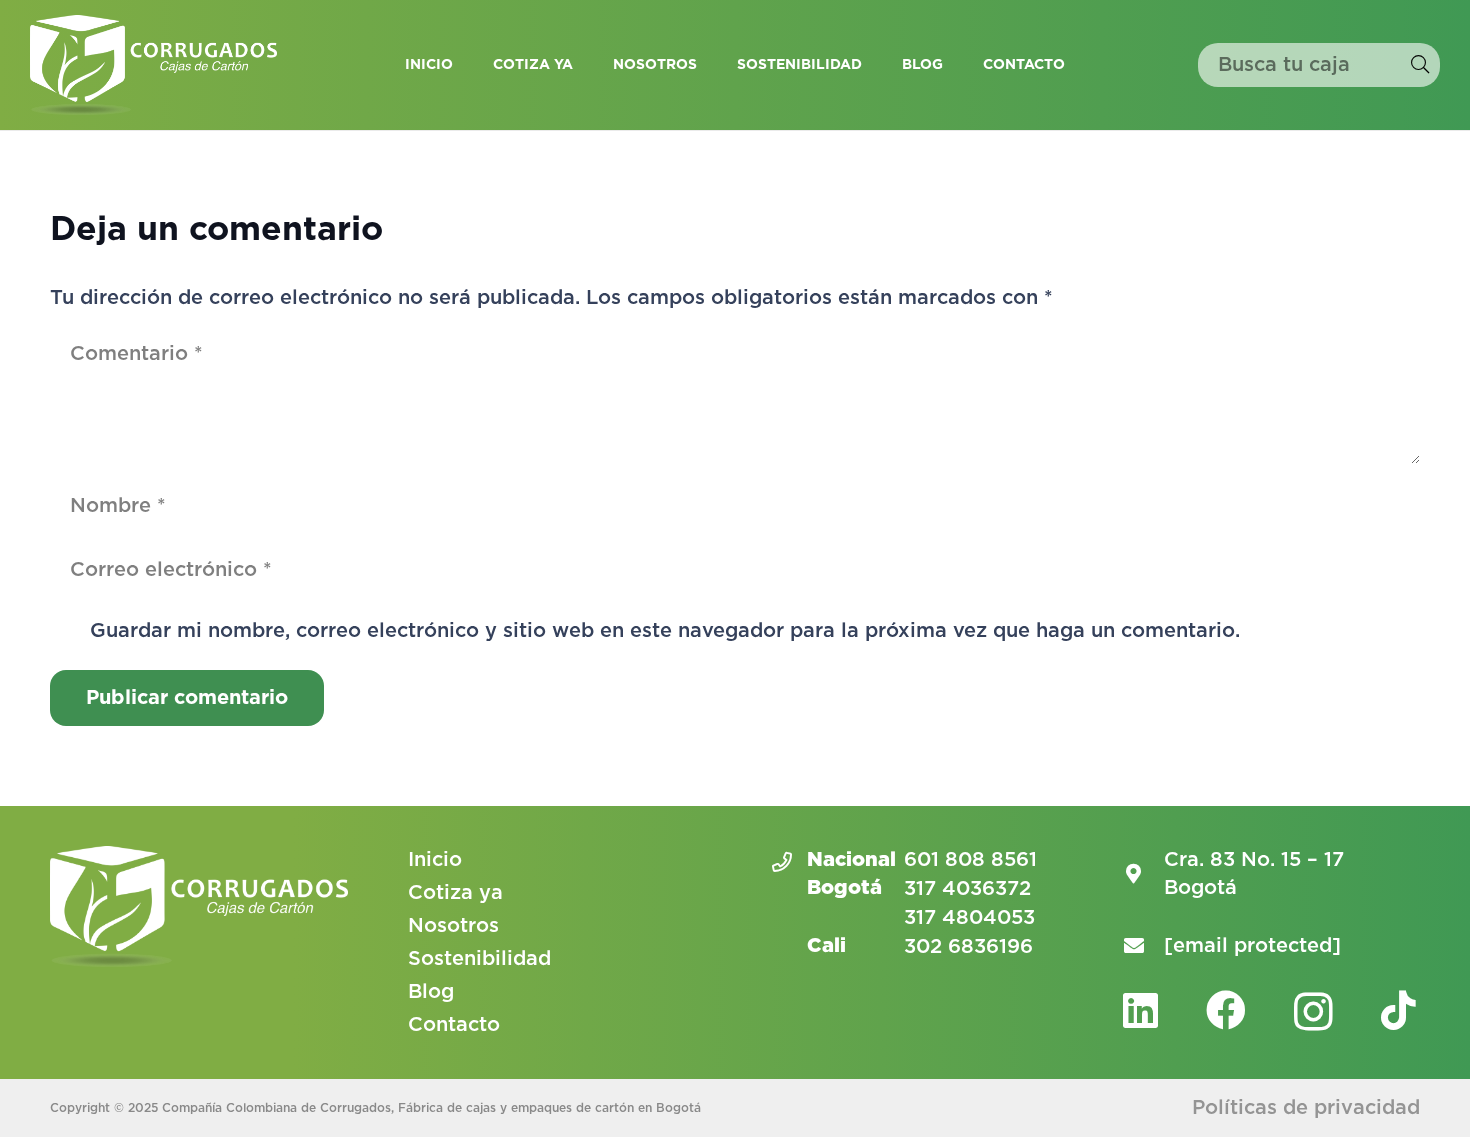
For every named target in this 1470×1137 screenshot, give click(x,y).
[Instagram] (1313, 1012)
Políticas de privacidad (1306, 1108)
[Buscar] (1420, 65)
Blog (431, 992)
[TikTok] (1398, 1010)
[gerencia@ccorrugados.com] (1143, 946)
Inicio (435, 860)
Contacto (454, 1025)
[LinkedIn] (1140, 1010)
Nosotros (453, 926)
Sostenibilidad (479, 959)
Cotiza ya (455, 893)
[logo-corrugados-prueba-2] (153, 65)
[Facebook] (1226, 1010)
